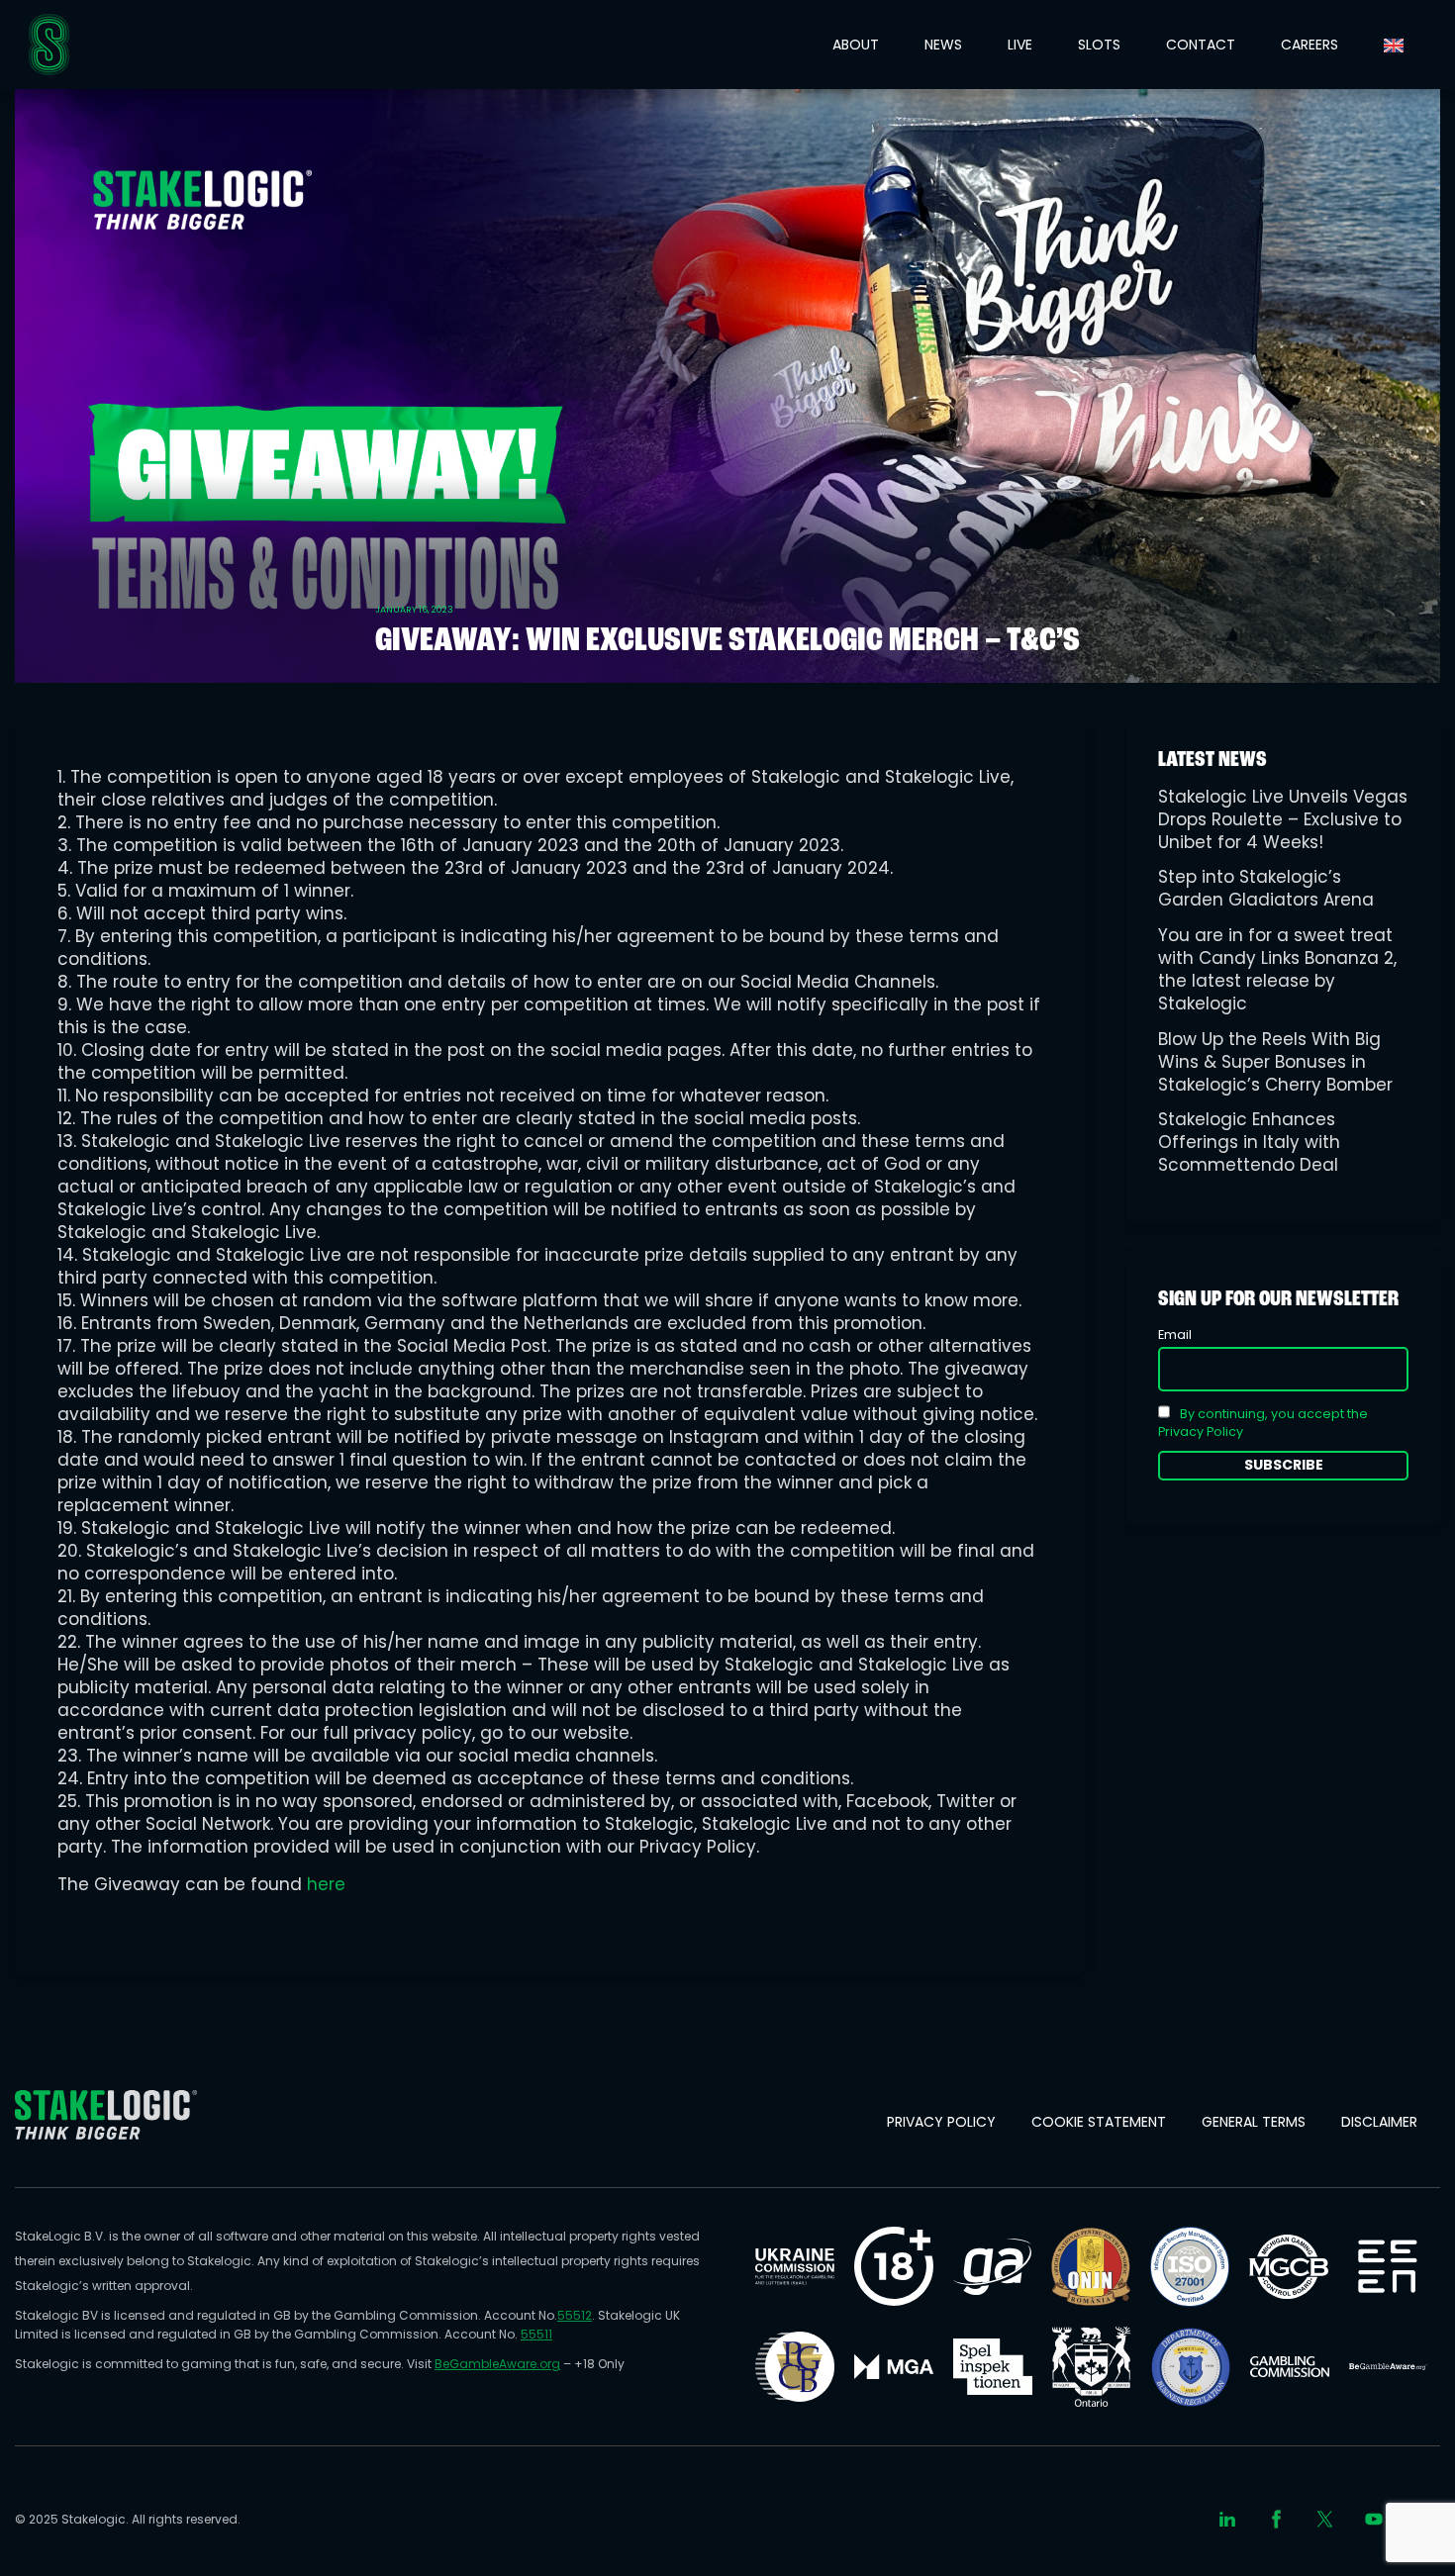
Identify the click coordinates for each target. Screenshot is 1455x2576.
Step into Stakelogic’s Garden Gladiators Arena (1266, 888)
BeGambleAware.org (497, 2364)
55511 (536, 2334)
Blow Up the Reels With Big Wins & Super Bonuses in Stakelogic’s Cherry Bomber (1275, 1062)
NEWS (943, 45)
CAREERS (1309, 45)
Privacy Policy (941, 2122)
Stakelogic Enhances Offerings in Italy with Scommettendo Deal (1249, 1142)
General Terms (1254, 2122)
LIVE (1020, 45)
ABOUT (856, 45)
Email (1175, 1335)
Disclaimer (1379, 2122)
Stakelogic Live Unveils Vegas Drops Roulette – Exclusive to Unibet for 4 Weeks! (1283, 819)
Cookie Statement (1099, 2122)
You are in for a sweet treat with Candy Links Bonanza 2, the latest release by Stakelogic (1277, 969)
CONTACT (1201, 45)
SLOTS (1099, 45)
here (326, 1884)
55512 (575, 2315)
